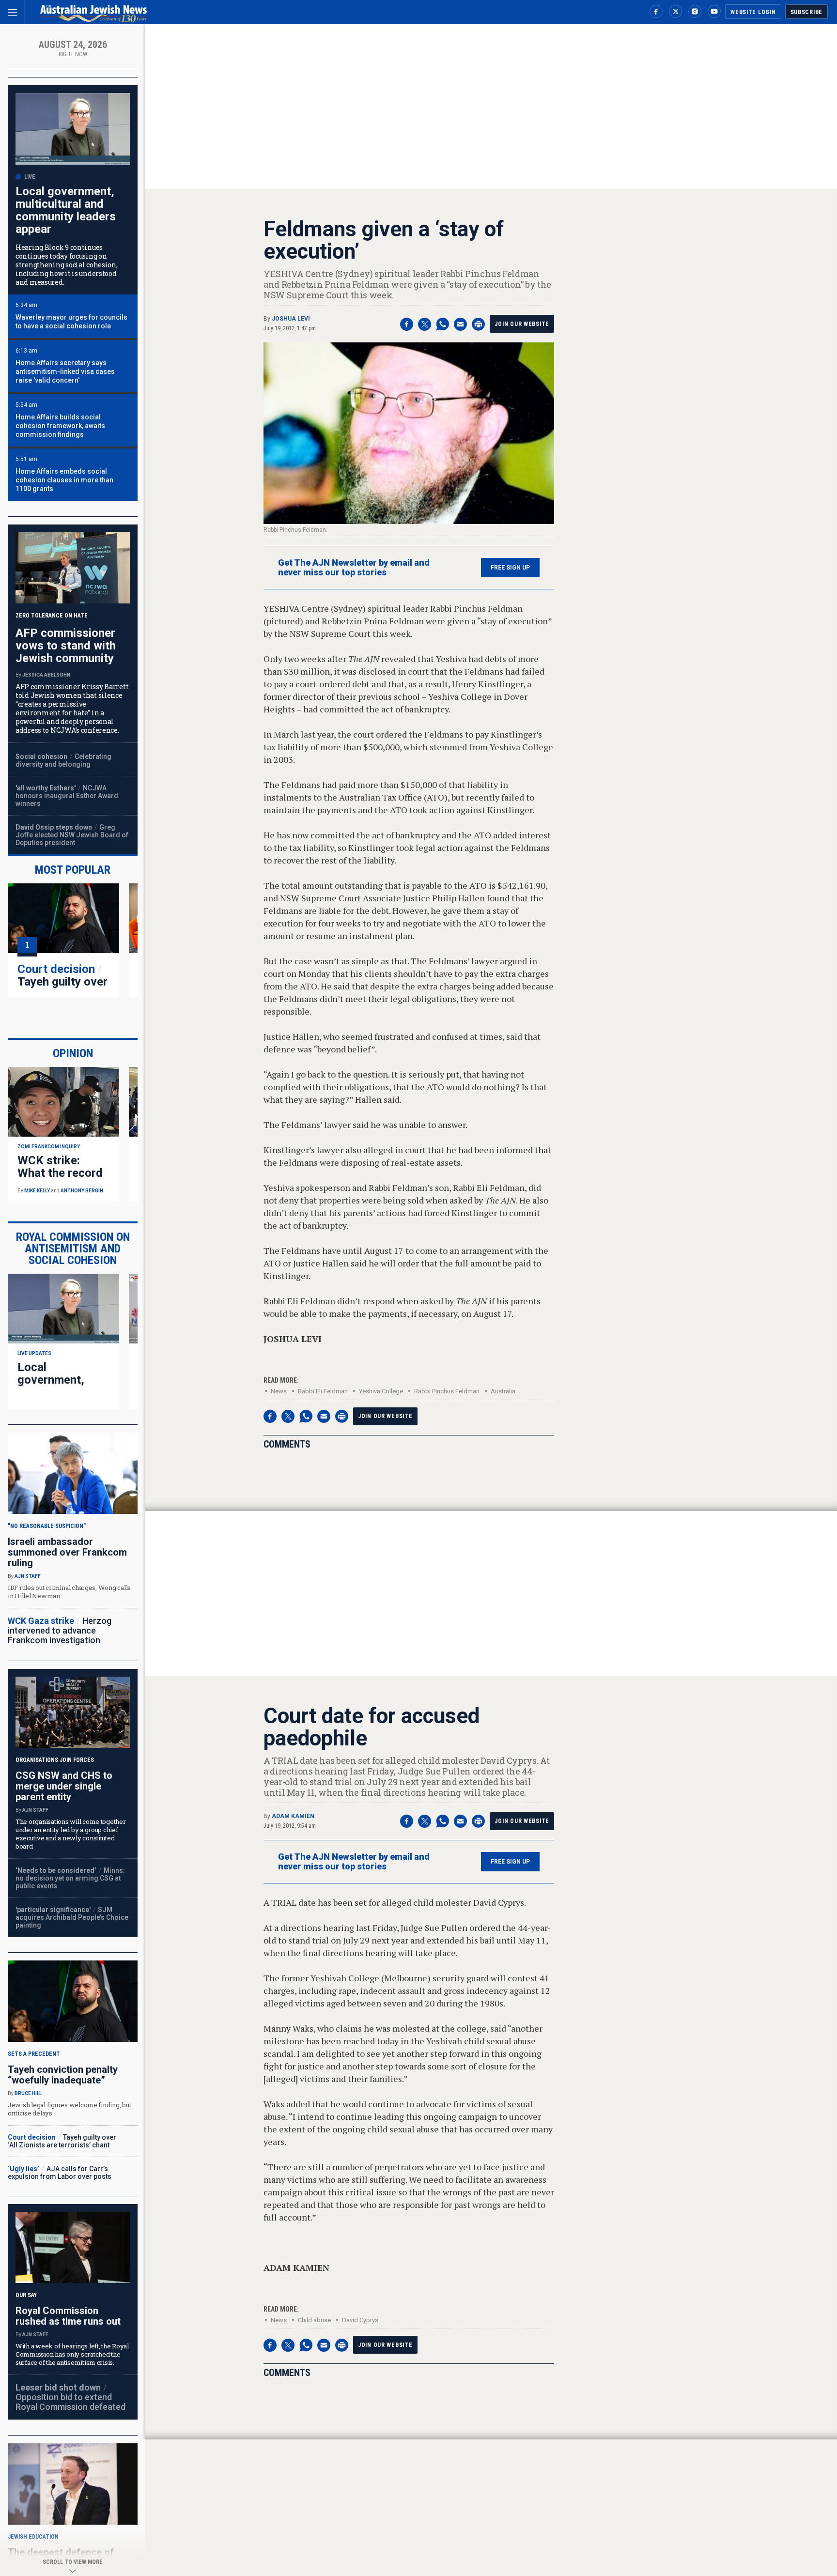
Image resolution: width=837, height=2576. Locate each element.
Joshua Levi (291, 319)
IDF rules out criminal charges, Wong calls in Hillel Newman (69, 1592)
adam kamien (293, 1816)
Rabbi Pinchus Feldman (447, 1391)
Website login (753, 12)
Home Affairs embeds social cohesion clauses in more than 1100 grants (64, 480)
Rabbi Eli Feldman (323, 1391)
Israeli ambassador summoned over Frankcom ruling (67, 1552)
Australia (503, 1391)
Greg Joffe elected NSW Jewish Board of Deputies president (72, 835)
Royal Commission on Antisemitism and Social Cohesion (73, 1249)
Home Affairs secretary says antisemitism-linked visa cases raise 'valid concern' (65, 371)
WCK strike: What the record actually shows (60, 1173)
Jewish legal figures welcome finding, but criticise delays (69, 2109)
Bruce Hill (28, 2093)
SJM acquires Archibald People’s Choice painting (72, 1917)
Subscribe (806, 12)
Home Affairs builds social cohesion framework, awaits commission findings (60, 426)
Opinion (73, 1053)
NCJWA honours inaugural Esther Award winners (67, 796)
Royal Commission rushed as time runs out (68, 2316)
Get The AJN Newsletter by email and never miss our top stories (354, 568)
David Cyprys (360, 2320)
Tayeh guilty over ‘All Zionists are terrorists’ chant (62, 988)
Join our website (522, 324)
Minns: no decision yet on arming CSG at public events (70, 1878)
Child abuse (314, 2320)
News (279, 1391)
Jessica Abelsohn (46, 675)
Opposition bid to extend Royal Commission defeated (70, 2402)
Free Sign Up (510, 568)
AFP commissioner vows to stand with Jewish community (66, 646)
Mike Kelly (37, 1191)
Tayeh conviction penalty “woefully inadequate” (63, 2075)
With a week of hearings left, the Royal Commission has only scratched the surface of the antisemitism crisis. (72, 2354)
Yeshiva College (381, 1391)
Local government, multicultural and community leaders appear (66, 210)
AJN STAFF (28, 1576)
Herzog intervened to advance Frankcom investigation (60, 1630)
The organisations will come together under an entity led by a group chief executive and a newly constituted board (71, 1834)
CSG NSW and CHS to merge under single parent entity (64, 1786)
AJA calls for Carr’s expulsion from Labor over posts (60, 2173)
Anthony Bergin (82, 1191)
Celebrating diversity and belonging (63, 760)
